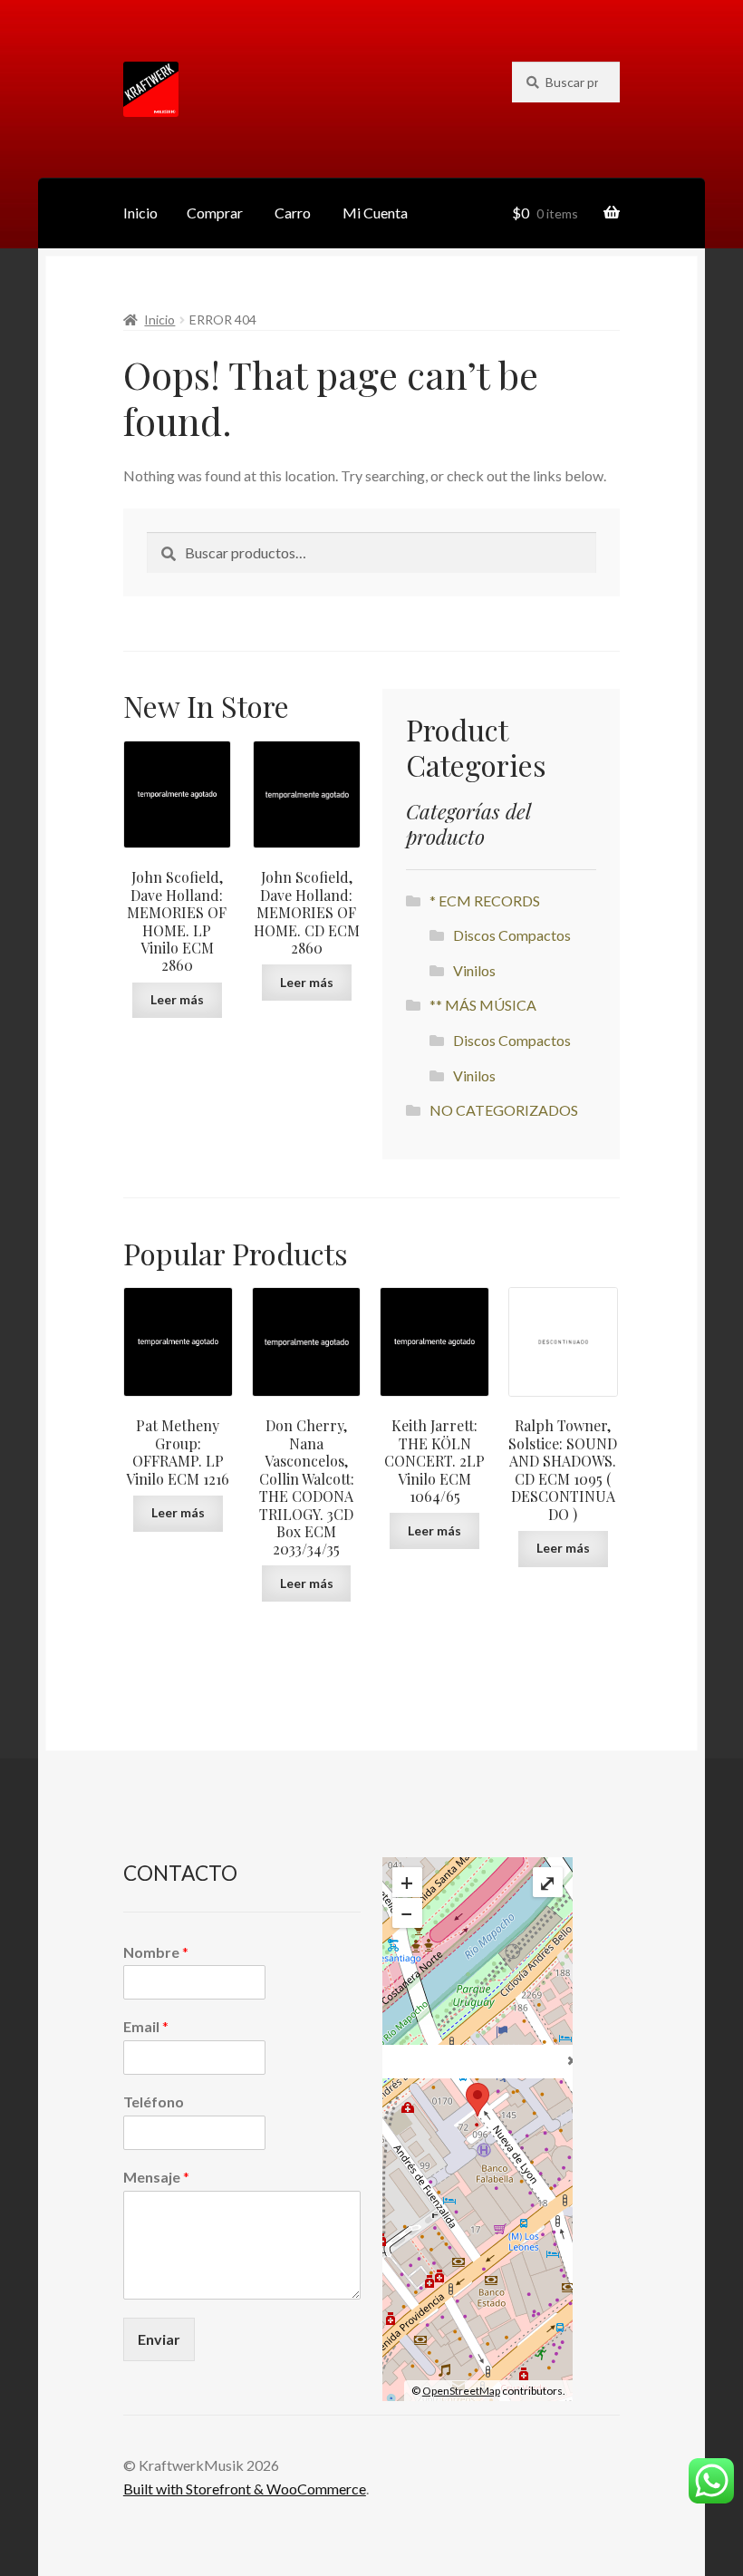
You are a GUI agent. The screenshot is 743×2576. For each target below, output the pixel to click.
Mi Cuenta (375, 213)
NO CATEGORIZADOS (504, 1110)
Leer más (177, 999)
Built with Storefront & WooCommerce (245, 2489)
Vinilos (474, 970)
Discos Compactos (512, 935)
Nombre (156, 1952)
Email (146, 2026)
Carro (293, 213)
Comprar (215, 213)
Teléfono (154, 2101)
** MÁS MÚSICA (483, 1005)
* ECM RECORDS (485, 901)
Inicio (140, 213)
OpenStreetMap (461, 2391)
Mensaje (156, 2177)
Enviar (159, 2339)
